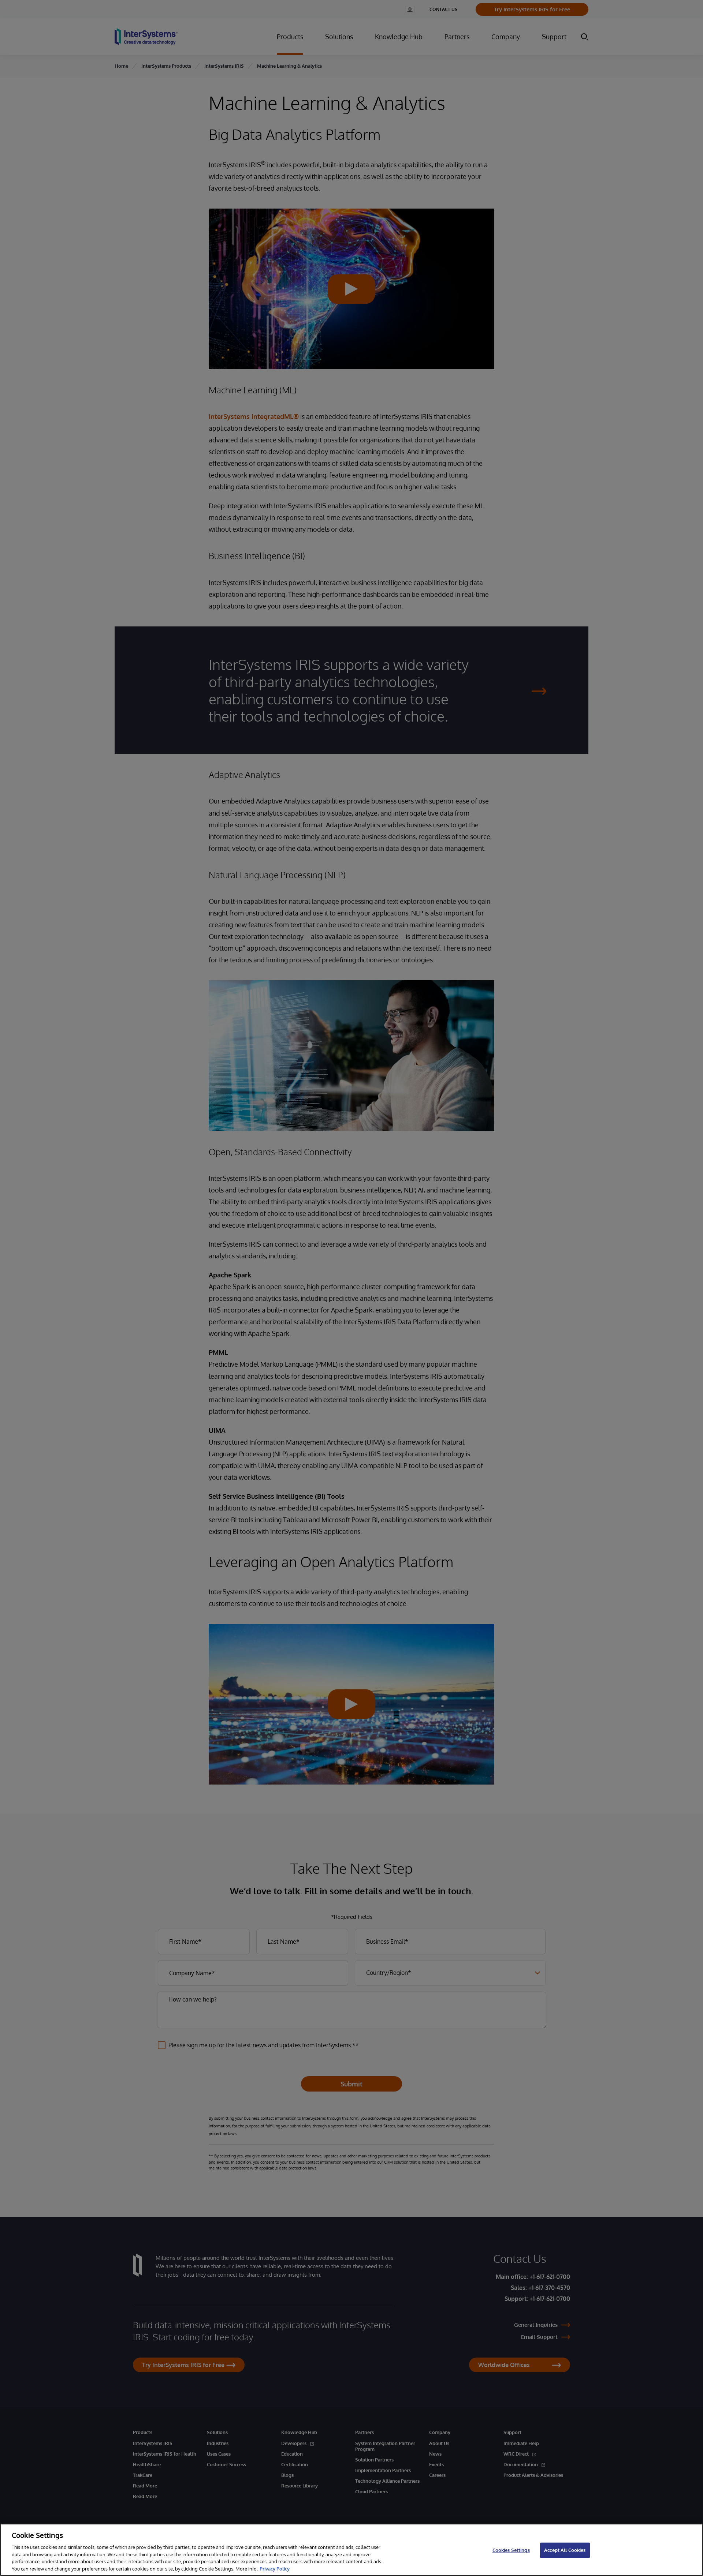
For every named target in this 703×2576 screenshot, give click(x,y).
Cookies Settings (511, 2550)
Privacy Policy (275, 2568)
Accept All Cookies (565, 2550)
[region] (351, 2550)
